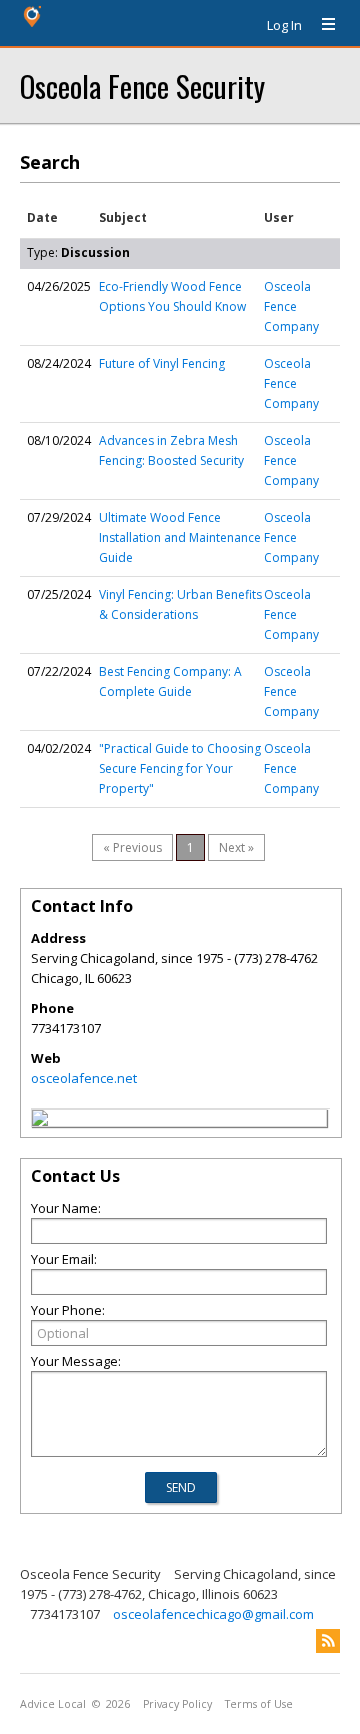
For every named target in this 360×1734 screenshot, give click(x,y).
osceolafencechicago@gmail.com (213, 1614)
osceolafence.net (84, 1078)
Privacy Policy (177, 1704)
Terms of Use (259, 1704)
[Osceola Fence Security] (40, 1121)
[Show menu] (321, 25)
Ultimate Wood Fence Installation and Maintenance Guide (180, 537)
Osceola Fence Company (291, 306)
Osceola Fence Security (142, 85)
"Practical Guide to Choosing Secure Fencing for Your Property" (180, 768)
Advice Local (53, 1704)
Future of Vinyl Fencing (162, 363)
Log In (284, 25)
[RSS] (328, 1641)
